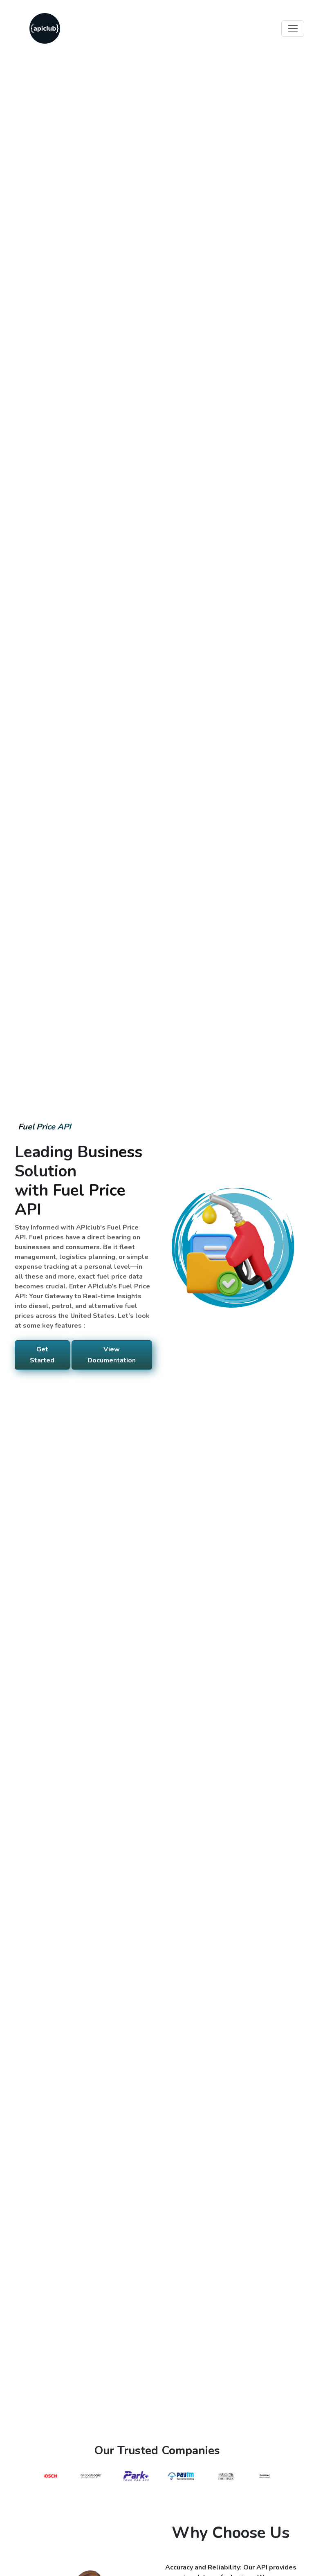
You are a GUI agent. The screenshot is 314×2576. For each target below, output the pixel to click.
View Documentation (112, 1355)
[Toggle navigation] (293, 29)
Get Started (42, 1355)
